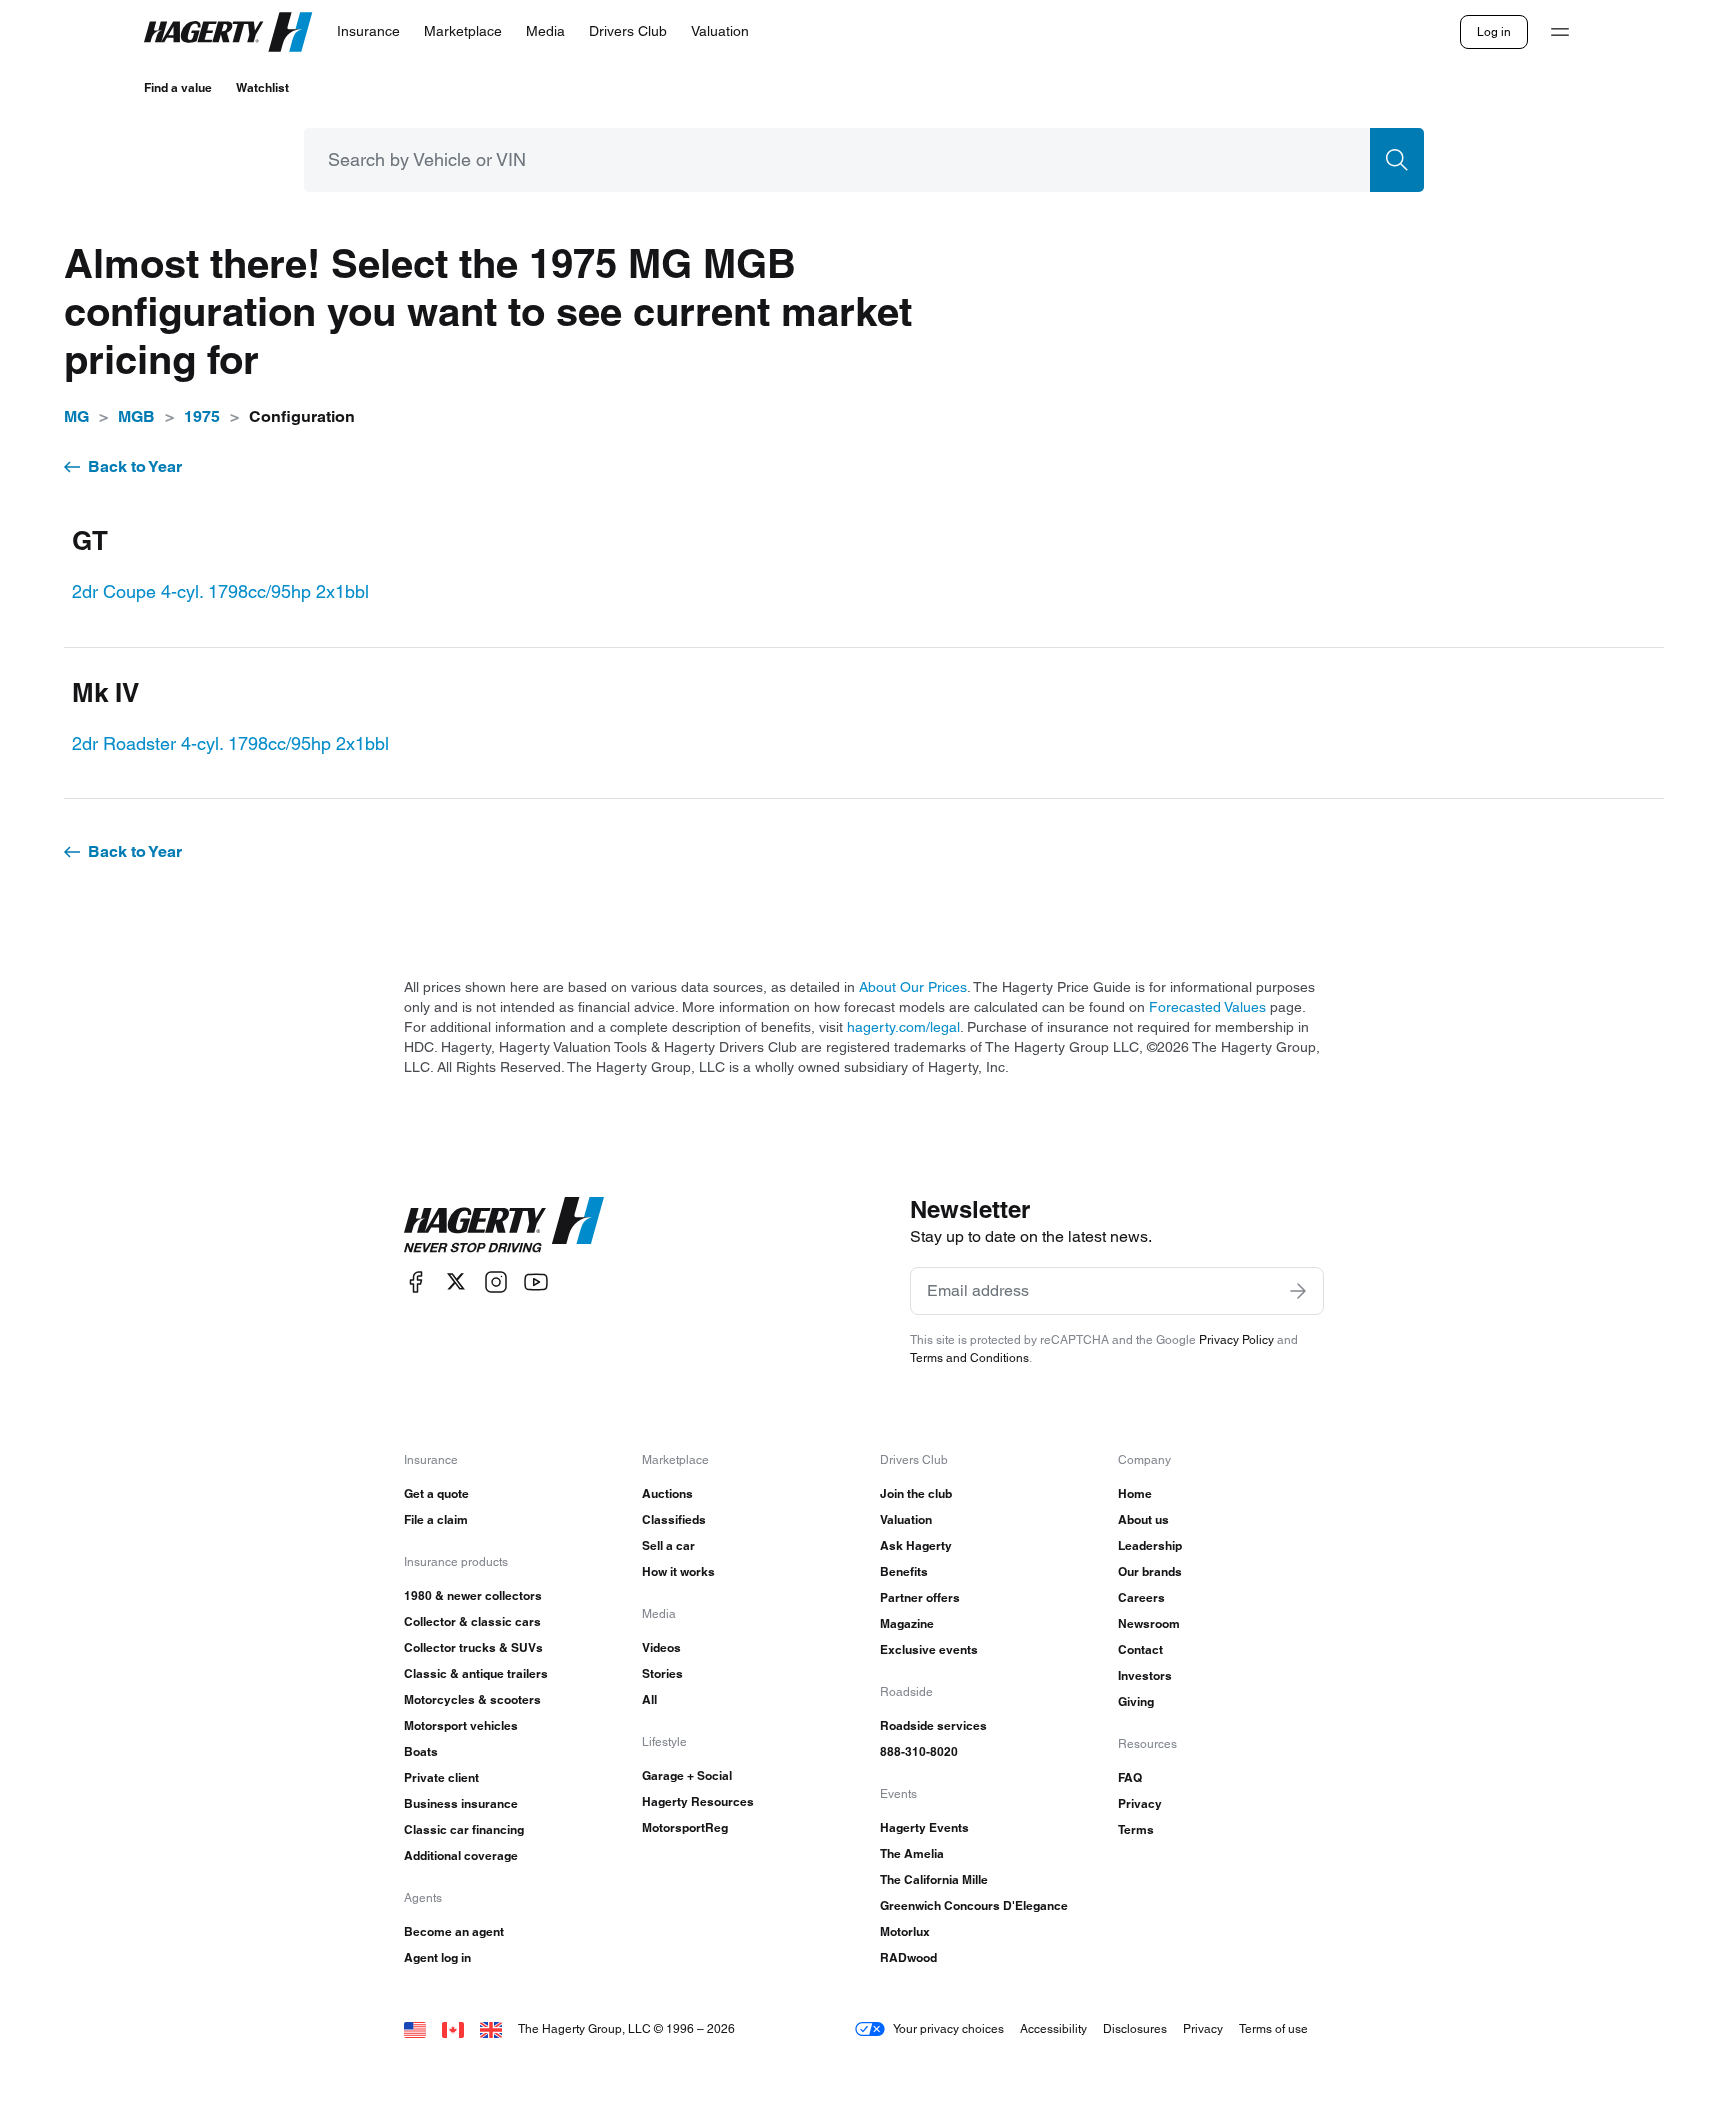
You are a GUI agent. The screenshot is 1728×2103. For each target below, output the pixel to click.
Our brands (1150, 1571)
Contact (1140, 1649)
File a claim (436, 1519)
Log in (1494, 31)
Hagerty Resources (698, 1801)
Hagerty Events (924, 1827)
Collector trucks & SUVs (473, 1647)
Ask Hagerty (916, 1545)
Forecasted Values (1207, 1007)
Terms (1136, 1829)
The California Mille (934, 1879)
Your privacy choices (948, 2028)
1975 (202, 416)
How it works (678, 1571)
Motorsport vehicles (461, 1725)
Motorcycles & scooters (472, 1699)
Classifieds (674, 1519)
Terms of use (1273, 2028)
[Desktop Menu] (1560, 32)
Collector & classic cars (472, 1621)
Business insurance (461, 1803)
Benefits (904, 1571)
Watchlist (262, 87)
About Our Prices (913, 987)
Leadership (1150, 1545)
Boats (421, 1751)
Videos (661, 1647)
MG (76, 416)
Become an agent (454, 1931)
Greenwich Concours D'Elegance (974, 1905)
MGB (136, 416)
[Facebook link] (416, 1281)
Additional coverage (461, 1855)
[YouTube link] (536, 1281)
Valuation (906, 1519)
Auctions (667, 1493)
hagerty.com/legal (903, 1027)
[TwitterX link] (456, 1281)
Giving (1136, 1701)
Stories (662, 1673)
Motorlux (905, 1931)
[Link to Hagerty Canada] (453, 2028)
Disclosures (1135, 2028)
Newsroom (1149, 1623)
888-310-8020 (919, 1751)
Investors (1145, 1675)
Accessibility (1053, 2028)
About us (1143, 1519)
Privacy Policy (1236, 1339)
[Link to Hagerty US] (415, 2028)
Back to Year (135, 466)
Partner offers (920, 1597)
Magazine (907, 1623)
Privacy (1140, 1803)
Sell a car (668, 1545)
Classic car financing (464, 1829)
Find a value (178, 87)
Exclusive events (929, 1649)
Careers (1141, 1597)
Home (1135, 1493)
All (649, 1699)
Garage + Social (687, 1775)
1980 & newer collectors (473, 1595)
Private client (441, 1777)
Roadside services (933, 1725)
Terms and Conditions (969, 1357)
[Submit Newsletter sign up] (1298, 1291)
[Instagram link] (496, 1281)
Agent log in (437, 1957)
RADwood (908, 1957)
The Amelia (912, 1853)
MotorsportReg (685, 1827)
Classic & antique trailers (476, 1673)
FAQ (1130, 1777)
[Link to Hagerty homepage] (504, 1225)
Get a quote (436, 1493)
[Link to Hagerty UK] (491, 2028)
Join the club (916, 1493)
